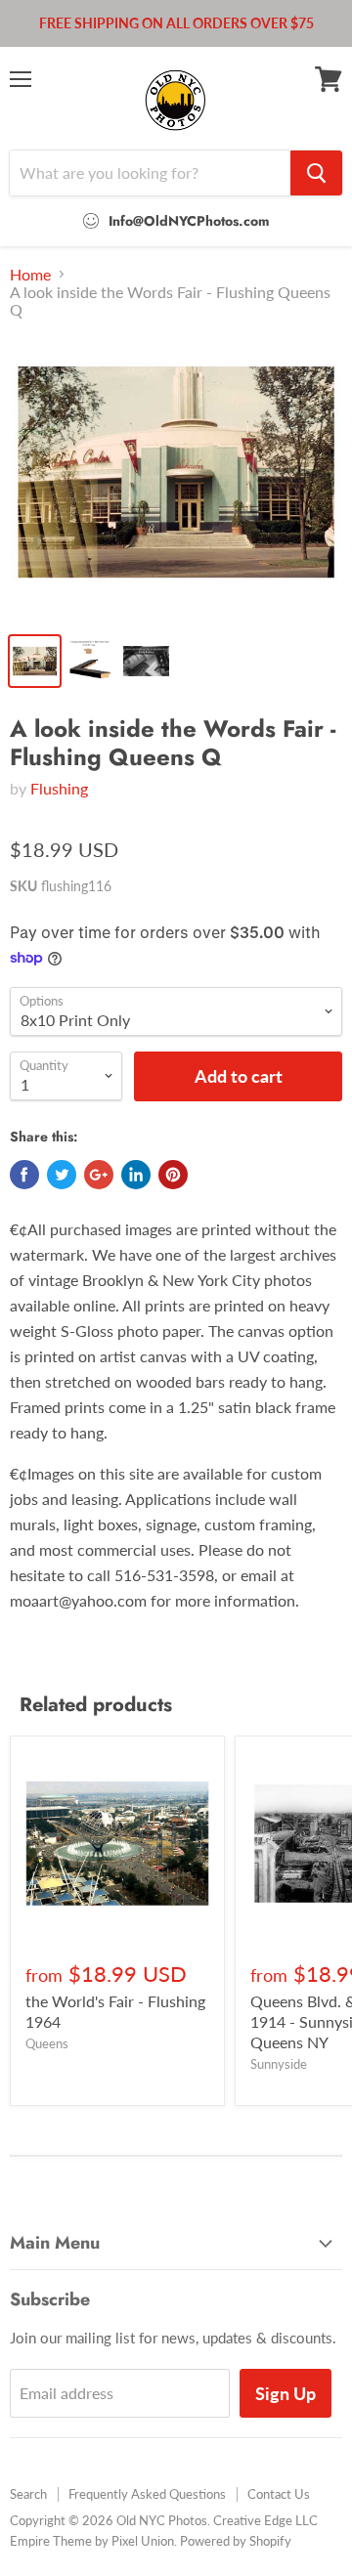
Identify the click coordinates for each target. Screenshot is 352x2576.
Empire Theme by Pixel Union (92, 2541)
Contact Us (279, 2494)
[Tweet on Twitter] (62, 1175)
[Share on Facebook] (24, 1175)
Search (28, 2494)
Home (30, 275)
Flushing (59, 788)
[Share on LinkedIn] (136, 1175)
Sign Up (286, 2393)
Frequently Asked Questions (147, 2494)
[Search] (316, 173)
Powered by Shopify (236, 2541)
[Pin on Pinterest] (173, 1175)
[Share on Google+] (99, 1175)
